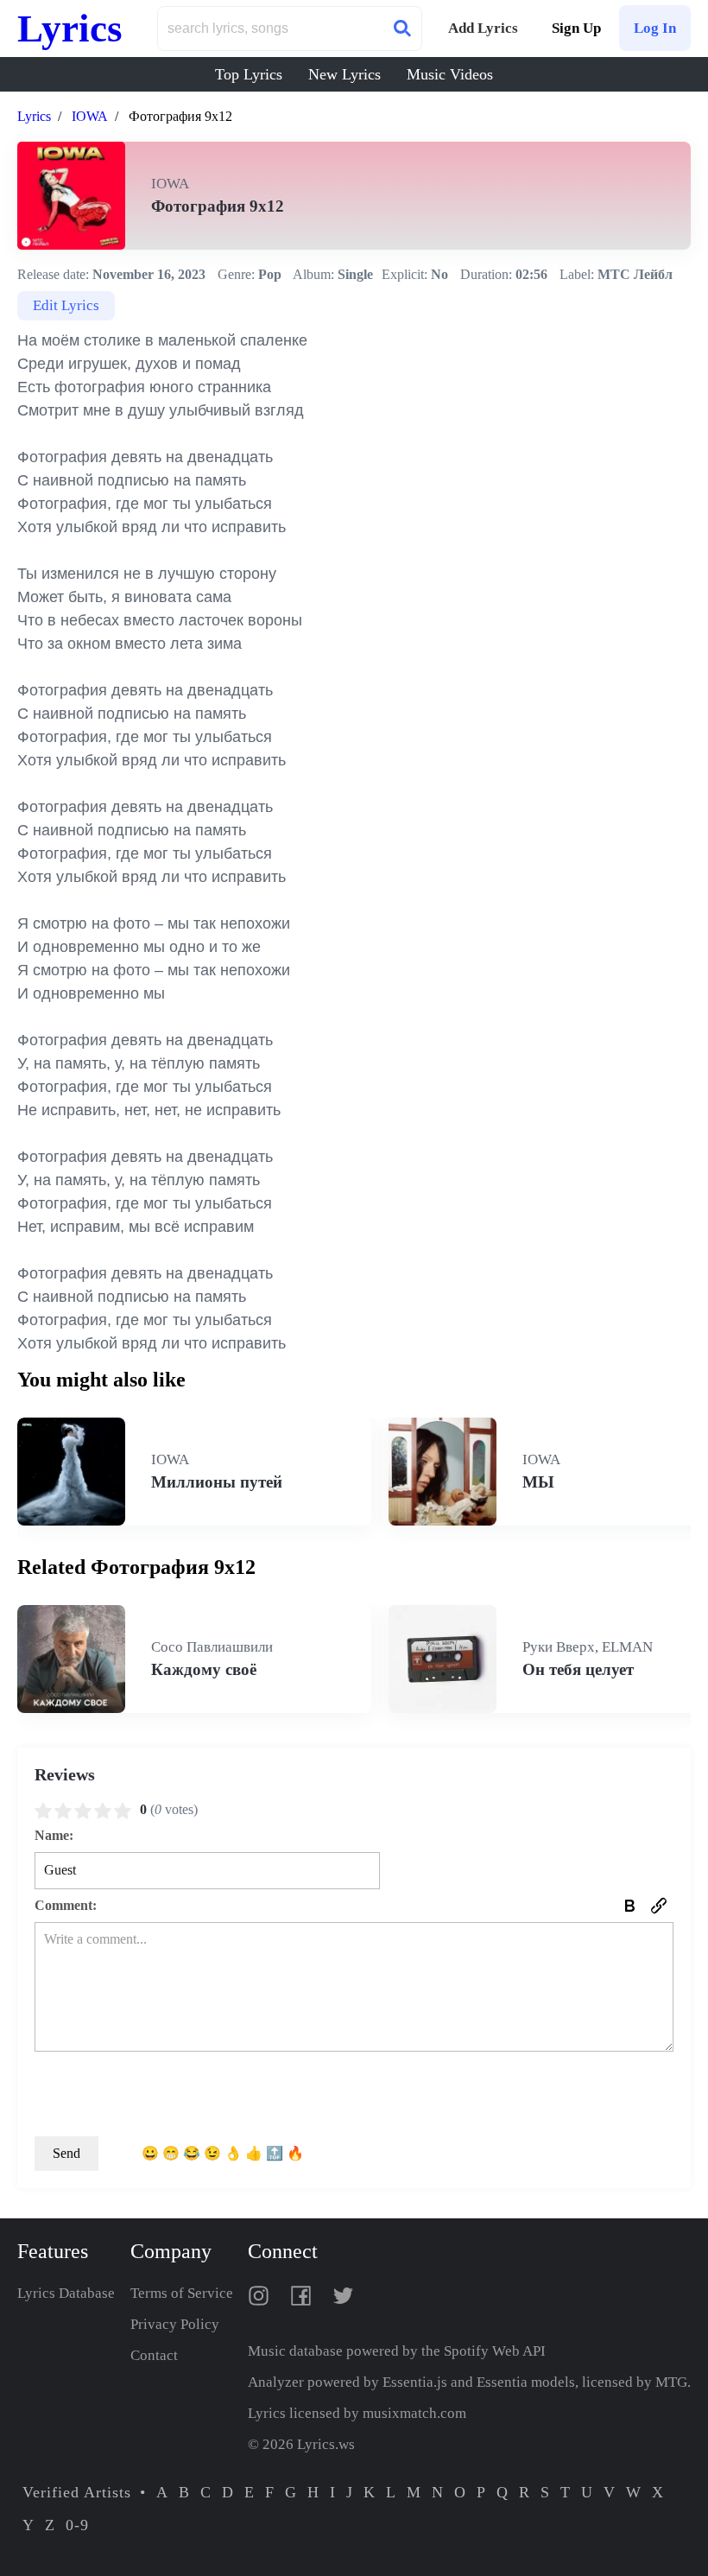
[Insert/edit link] (659, 1906)
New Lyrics (345, 74)
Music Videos (450, 74)
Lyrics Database (66, 2293)
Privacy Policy (175, 2324)
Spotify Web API (495, 2351)
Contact (154, 2355)
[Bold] (629, 1906)
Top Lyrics (249, 74)
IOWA (90, 116)
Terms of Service (182, 2293)
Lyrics (70, 29)
